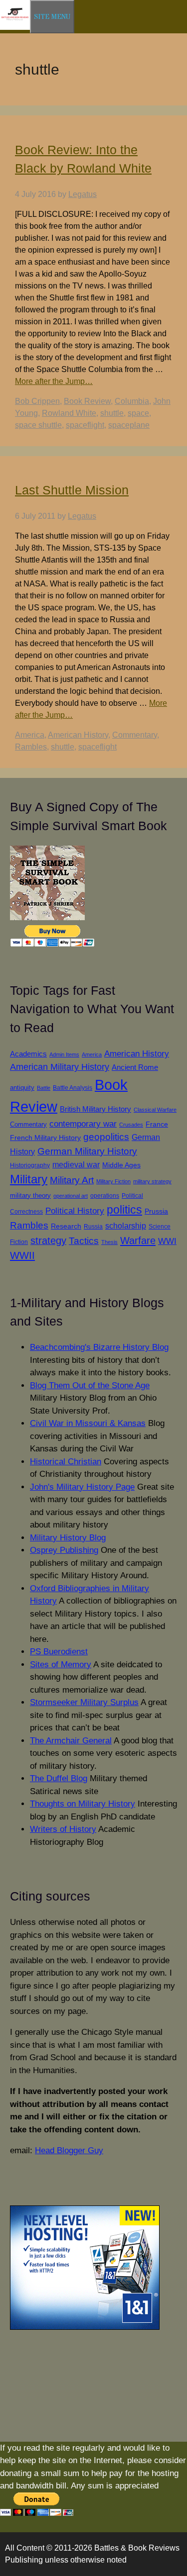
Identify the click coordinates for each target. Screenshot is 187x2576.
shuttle (112, 413)
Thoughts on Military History (83, 1804)
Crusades (131, 1125)
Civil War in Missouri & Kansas (88, 1423)
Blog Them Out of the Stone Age (90, 1385)
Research (66, 1226)
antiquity (22, 1088)
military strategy (152, 1181)
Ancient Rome (135, 1067)
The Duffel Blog (59, 1778)
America (30, 735)
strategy (48, 1240)
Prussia (156, 1211)
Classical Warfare (155, 1110)
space (138, 413)
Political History (75, 1211)
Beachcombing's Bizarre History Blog (99, 1347)
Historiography (30, 1165)
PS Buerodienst (59, 1652)
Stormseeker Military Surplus (84, 1702)
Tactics (84, 1241)
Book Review (87, 401)
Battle (44, 1088)
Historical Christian (66, 1462)
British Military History (95, 1109)
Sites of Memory (61, 1665)
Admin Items (64, 1054)
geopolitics (106, 1137)
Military (29, 1179)
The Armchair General (71, 1741)
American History (78, 735)
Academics (28, 1054)
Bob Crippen (37, 401)
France (157, 1124)
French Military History (45, 1138)
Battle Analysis (73, 1088)
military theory (30, 1195)
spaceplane (129, 425)
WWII (22, 1255)
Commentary (135, 735)
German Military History (87, 1151)
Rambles (31, 747)
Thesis (109, 1242)
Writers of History (63, 1829)
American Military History (60, 1067)
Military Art (72, 1180)
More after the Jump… (54, 381)
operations (105, 1195)
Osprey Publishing (64, 1550)
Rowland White (69, 413)
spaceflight (85, 425)
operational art (71, 1196)
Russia (93, 1226)
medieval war (76, 1165)
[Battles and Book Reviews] (15, 28)
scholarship (126, 1226)
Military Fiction (113, 1181)
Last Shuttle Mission (72, 490)
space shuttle (38, 425)
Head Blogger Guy (69, 2150)
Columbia (132, 401)
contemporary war (83, 1124)
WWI (167, 1241)
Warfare (138, 1240)
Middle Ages (121, 1165)
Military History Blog (68, 1538)
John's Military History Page (82, 1487)
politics (124, 1210)
